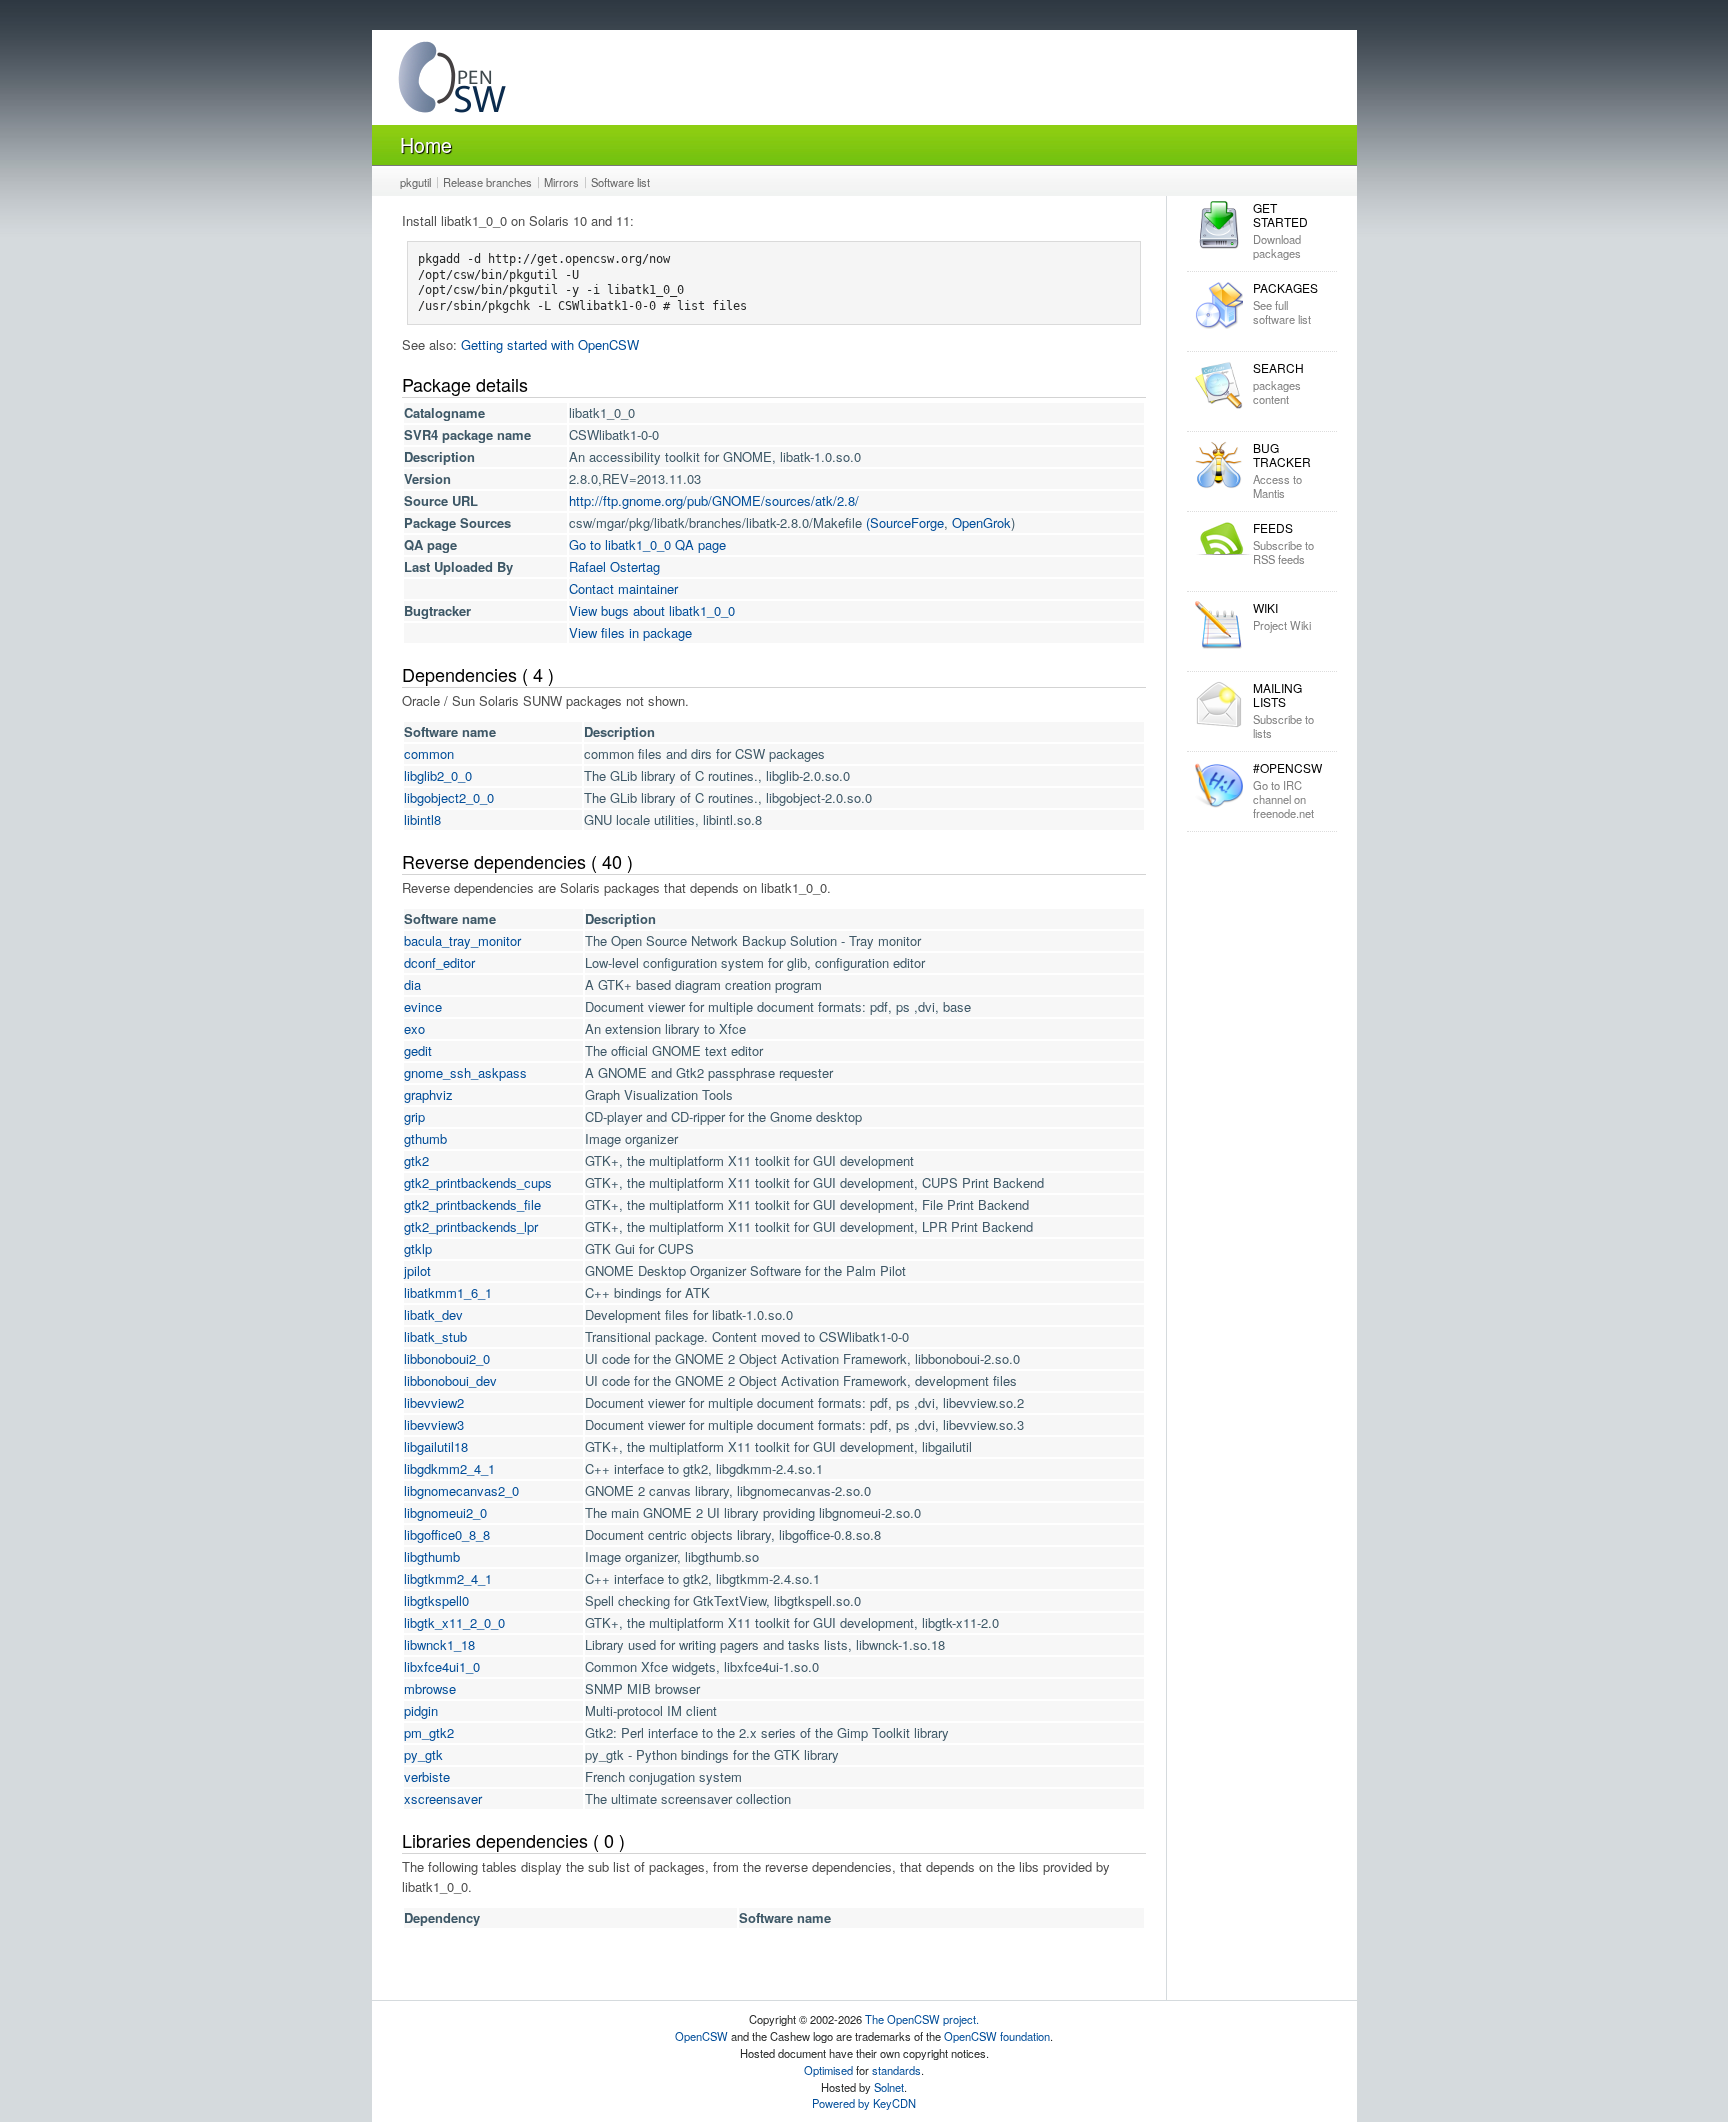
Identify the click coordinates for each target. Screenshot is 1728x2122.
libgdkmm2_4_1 (449, 1468)
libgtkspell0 (436, 1600)
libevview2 (434, 1402)
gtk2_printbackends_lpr (471, 1226)
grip (414, 1116)
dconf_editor (439, 962)
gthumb (425, 1138)
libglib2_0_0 (438, 775)
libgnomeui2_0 (445, 1512)
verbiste (427, 1776)
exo (414, 1028)
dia (412, 984)
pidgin (421, 1710)
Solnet (889, 2087)
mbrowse (430, 1688)
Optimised (828, 2070)
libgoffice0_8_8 (447, 1534)
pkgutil (415, 182)
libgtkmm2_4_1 (448, 1578)
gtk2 (416, 1160)
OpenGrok (981, 522)
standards (896, 2070)
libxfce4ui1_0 (442, 1666)
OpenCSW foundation (997, 2036)
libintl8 (422, 819)
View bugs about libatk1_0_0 (652, 610)
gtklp (418, 1248)
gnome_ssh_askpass (465, 1072)
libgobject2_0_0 (449, 797)
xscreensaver (443, 1798)
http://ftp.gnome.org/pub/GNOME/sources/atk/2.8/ (714, 500)
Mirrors (561, 182)
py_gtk (423, 1754)
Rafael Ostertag (614, 566)
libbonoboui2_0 (447, 1358)
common (429, 753)
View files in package (630, 632)
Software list (620, 182)
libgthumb (432, 1556)
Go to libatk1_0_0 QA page (647, 544)
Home (426, 144)
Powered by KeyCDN (864, 2103)
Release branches (487, 182)
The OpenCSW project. (922, 2019)
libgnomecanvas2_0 (461, 1490)
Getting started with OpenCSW (550, 344)
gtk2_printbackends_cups (478, 1182)
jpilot (417, 1270)
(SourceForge (905, 522)
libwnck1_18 (439, 1644)
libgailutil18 (436, 1446)
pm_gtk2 (429, 1732)
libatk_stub (435, 1336)
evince (423, 1006)
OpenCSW (701, 2036)
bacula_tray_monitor (462, 940)
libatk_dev (433, 1314)
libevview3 (434, 1424)
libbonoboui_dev (450, 1380)
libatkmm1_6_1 (448, 1292)
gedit (418, 1050)
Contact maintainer (623, 588)
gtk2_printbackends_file (472, 1204)
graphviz (428, 1094)
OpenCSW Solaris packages (452, 81)
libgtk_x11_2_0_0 (454, 1622)
